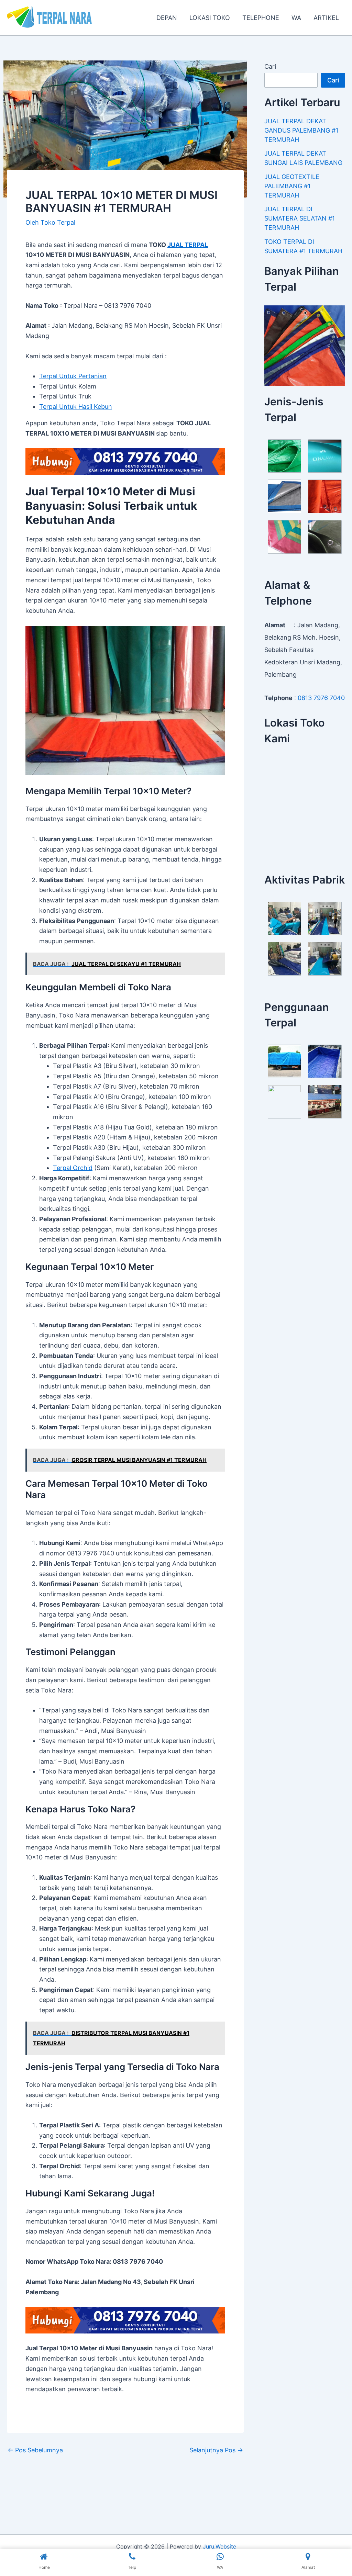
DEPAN (167, 18)
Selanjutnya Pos (216, 2450)
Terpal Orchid (73, 1168)
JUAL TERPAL (188, 245)
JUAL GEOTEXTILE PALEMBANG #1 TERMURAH (292, 186)
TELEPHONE (261, 18)
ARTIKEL (326, 18)
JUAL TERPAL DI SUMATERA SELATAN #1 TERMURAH (300, 218)
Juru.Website (219, 2546)
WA (296, 18)
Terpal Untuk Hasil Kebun (76, 407)
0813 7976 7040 (321, 698)
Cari (270, 66)
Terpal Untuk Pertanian (73, 376)
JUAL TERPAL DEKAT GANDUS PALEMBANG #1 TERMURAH (301, 130)
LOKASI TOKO (210, 18)
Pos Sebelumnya (35, 2450)
